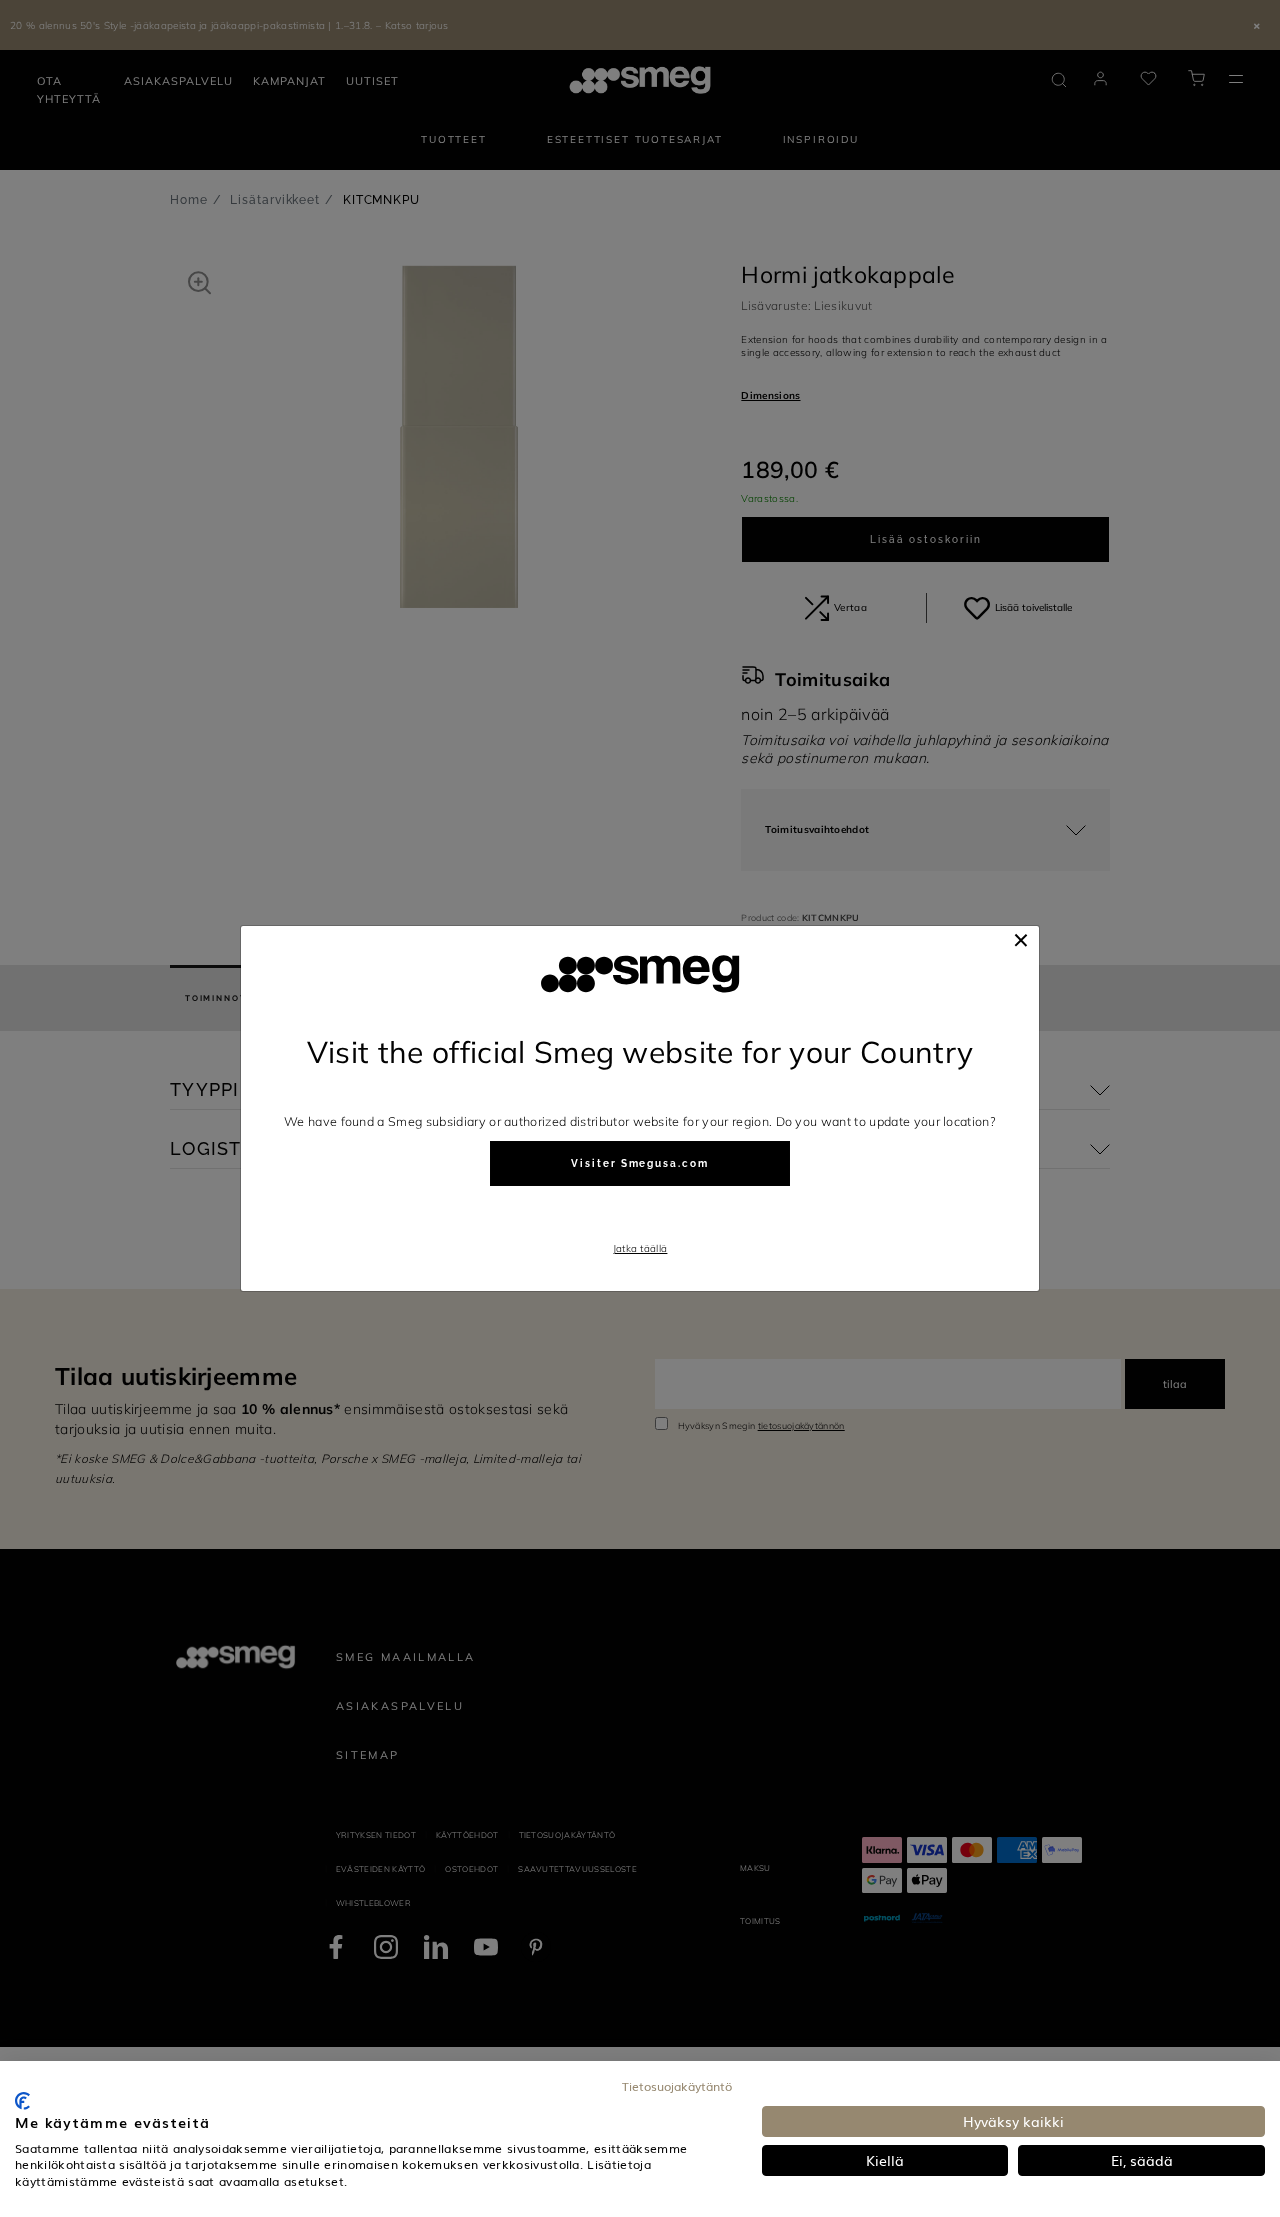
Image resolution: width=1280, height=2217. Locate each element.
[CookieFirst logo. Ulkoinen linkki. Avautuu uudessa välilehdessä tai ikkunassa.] (22, 2101)
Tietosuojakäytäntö (677, 2086)
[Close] (1021, 940)
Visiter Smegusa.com (639, 1163)
